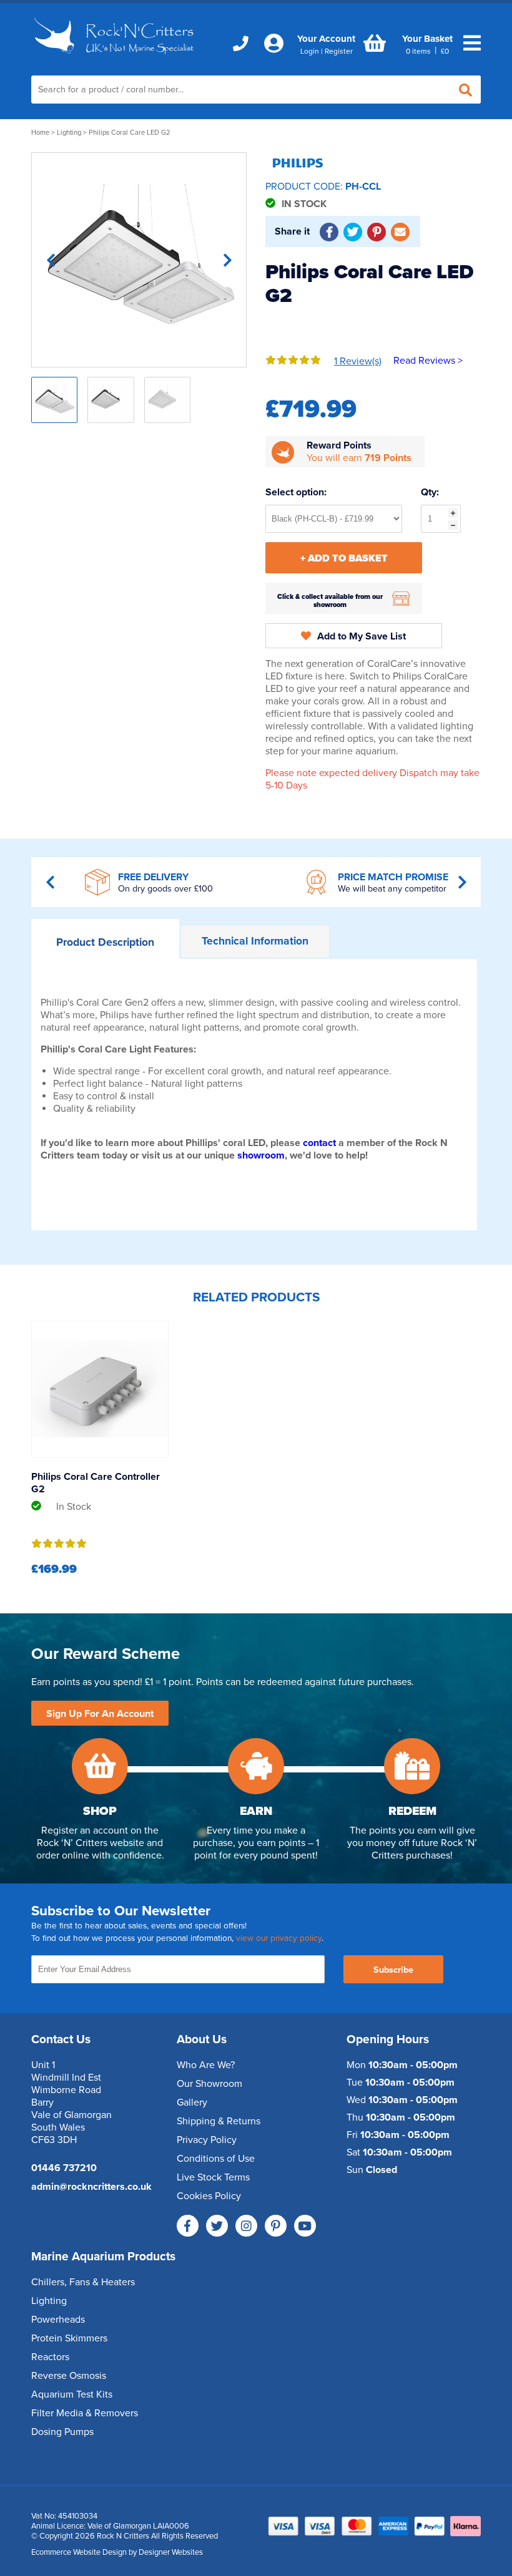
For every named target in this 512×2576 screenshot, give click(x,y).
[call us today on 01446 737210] (241, 44)
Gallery (192, 2102)
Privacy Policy (207, 2140)
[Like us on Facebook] (188, 2226)
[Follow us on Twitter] (217, 2226)
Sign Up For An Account (100, 1714)
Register (339, 51)
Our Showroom (209, 2084)
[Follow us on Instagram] (246, 2226)
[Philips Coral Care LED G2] (139, 260)
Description (105, 942)
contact (319, 1143)
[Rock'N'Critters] (116, 57)
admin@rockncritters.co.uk (91, 2187)
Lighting (69, 133)
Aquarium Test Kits (72, 2394)
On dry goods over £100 (165, 889)
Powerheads (58, 2320)
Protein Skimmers (69, 2338)
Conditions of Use (216, 2159)
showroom (261, 1155)
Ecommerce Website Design (79, 2552)
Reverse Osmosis (69, 2376)
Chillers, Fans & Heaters (83, 2282)
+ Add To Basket (344, 558)
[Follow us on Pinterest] (276, 2226)
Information (255, 941)
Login (310, 51)
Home (40, 133)
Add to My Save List (362, 636)
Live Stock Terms (213, 2177)
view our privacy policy (279, 1938)
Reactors (50, 2357)
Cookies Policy (209, 2196)
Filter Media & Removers (85, 2413)
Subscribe (393, 1970)
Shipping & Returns (219, 2121)
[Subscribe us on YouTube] (305, 2226)
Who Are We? (206, 2065)
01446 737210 (64, 2168)
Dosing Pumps (62, 2432)
